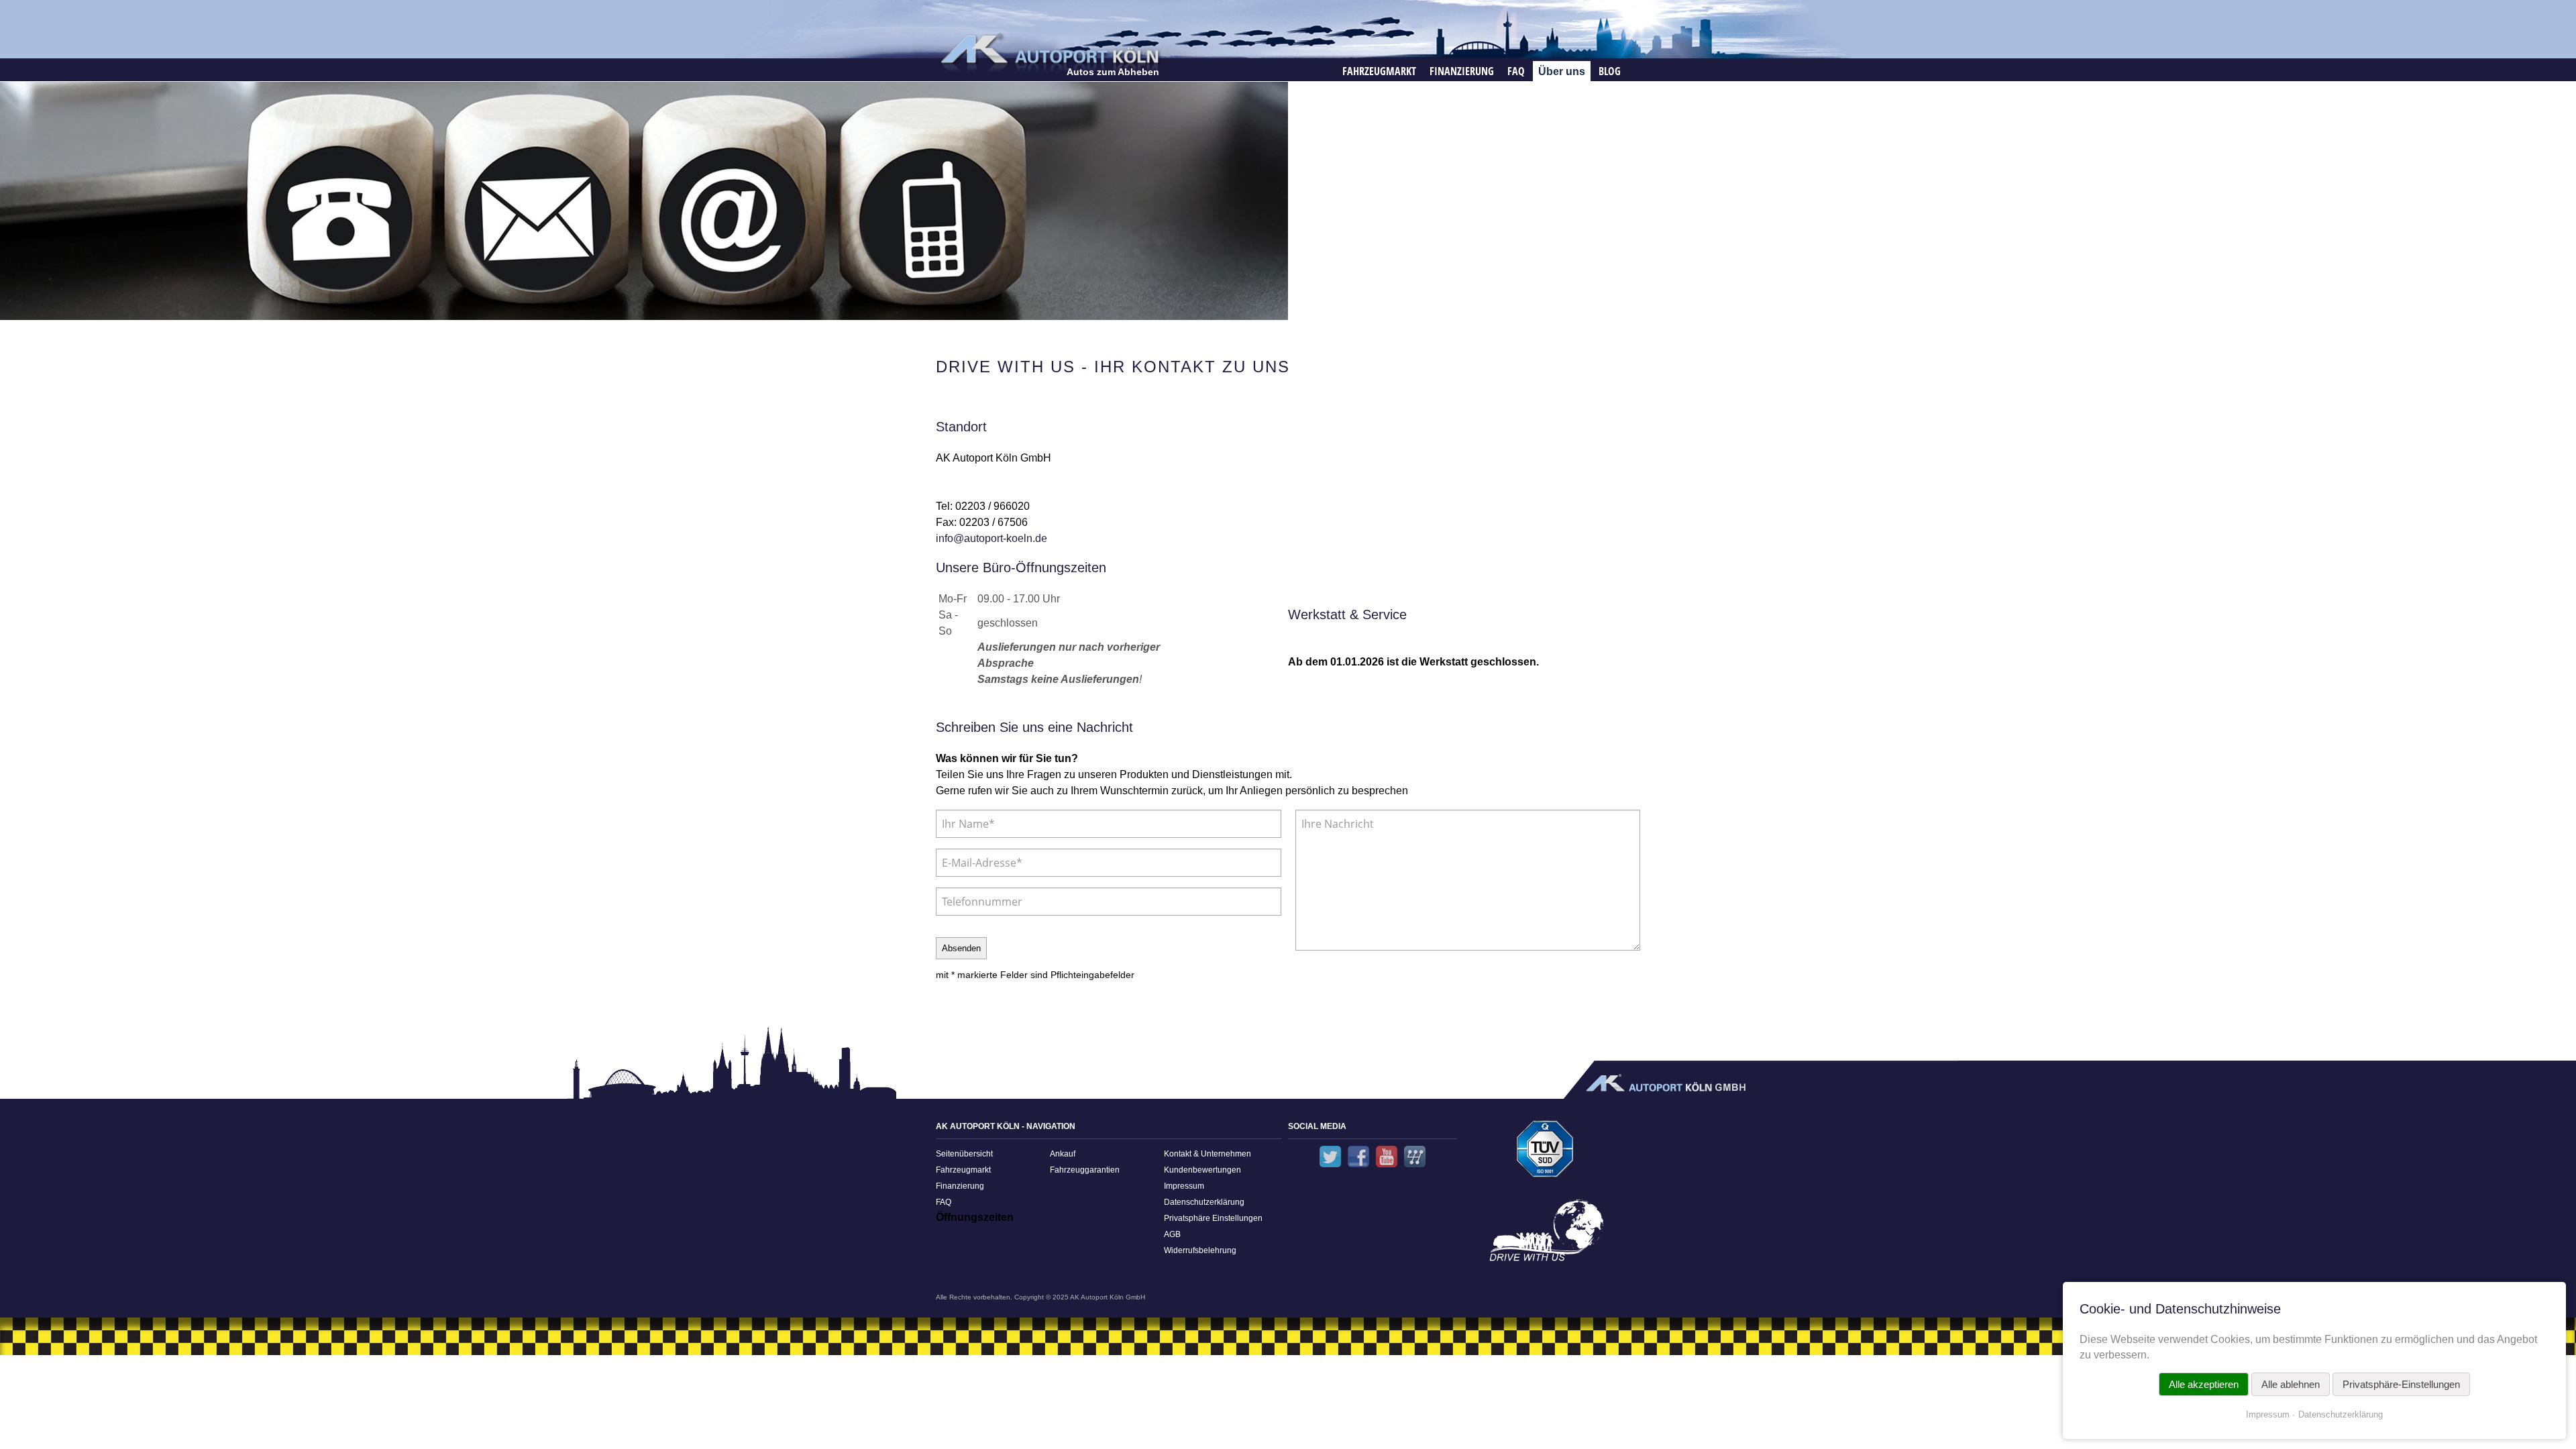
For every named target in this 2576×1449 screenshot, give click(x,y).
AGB (1172, 1234)
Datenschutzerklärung (1204, 1202)
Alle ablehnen (2291, 1384)
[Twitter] (1330, 1157)
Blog (1610, 71)
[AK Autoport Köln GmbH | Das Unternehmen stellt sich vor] (1545, 1235)
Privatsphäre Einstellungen (1213, 1218)
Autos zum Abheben (1113, 72)
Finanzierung (1462, 71)
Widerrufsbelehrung (1200, 1250)
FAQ (1516, 71)
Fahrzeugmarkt (1379, 71)
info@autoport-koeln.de (991, 538)
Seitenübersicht (964, 1154)
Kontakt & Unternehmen (1207, 1154)
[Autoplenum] (1415, 1157)
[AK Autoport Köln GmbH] (1049, 52)
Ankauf (1063, 1154)
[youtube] (1387, 1157)
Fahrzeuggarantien (1085, 1170)
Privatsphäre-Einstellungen (2401, 1384)
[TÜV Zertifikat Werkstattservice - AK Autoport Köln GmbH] (1545, 1153)
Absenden (961, 948)
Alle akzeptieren (2204, 1384)
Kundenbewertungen (1202, 1170)
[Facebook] (1358, 1157)
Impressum (1184, 1186)
